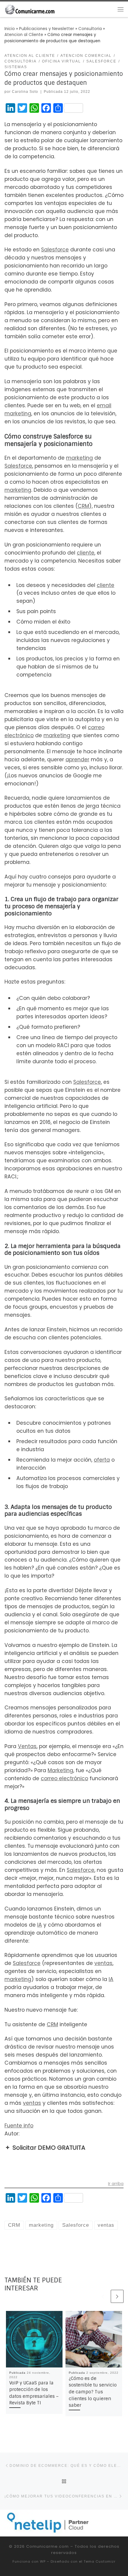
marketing (18, 414)
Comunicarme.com (47, 2546)
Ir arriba (116, 2184)
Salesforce (55, 250)
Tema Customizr (100, 2561)
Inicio (10, 29)
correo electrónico (64, 1778)
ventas (103, 1963)
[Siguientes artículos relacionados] (117, 2296)
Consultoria (90, 29)
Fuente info (19, 2126)
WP (43, 2561)
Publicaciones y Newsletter (47, 29)
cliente (86, 553)
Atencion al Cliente (24, 35)
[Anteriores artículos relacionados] (103, 2296)
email (104, 405)
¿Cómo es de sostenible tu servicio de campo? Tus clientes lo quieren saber (93, 2392)
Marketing (60, 1770)
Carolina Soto (25, 92)
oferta (102, 1460)
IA (40, 1925)
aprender (77, 760)
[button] (64, 2148)
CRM (83, 506)
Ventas (27, 1746)
